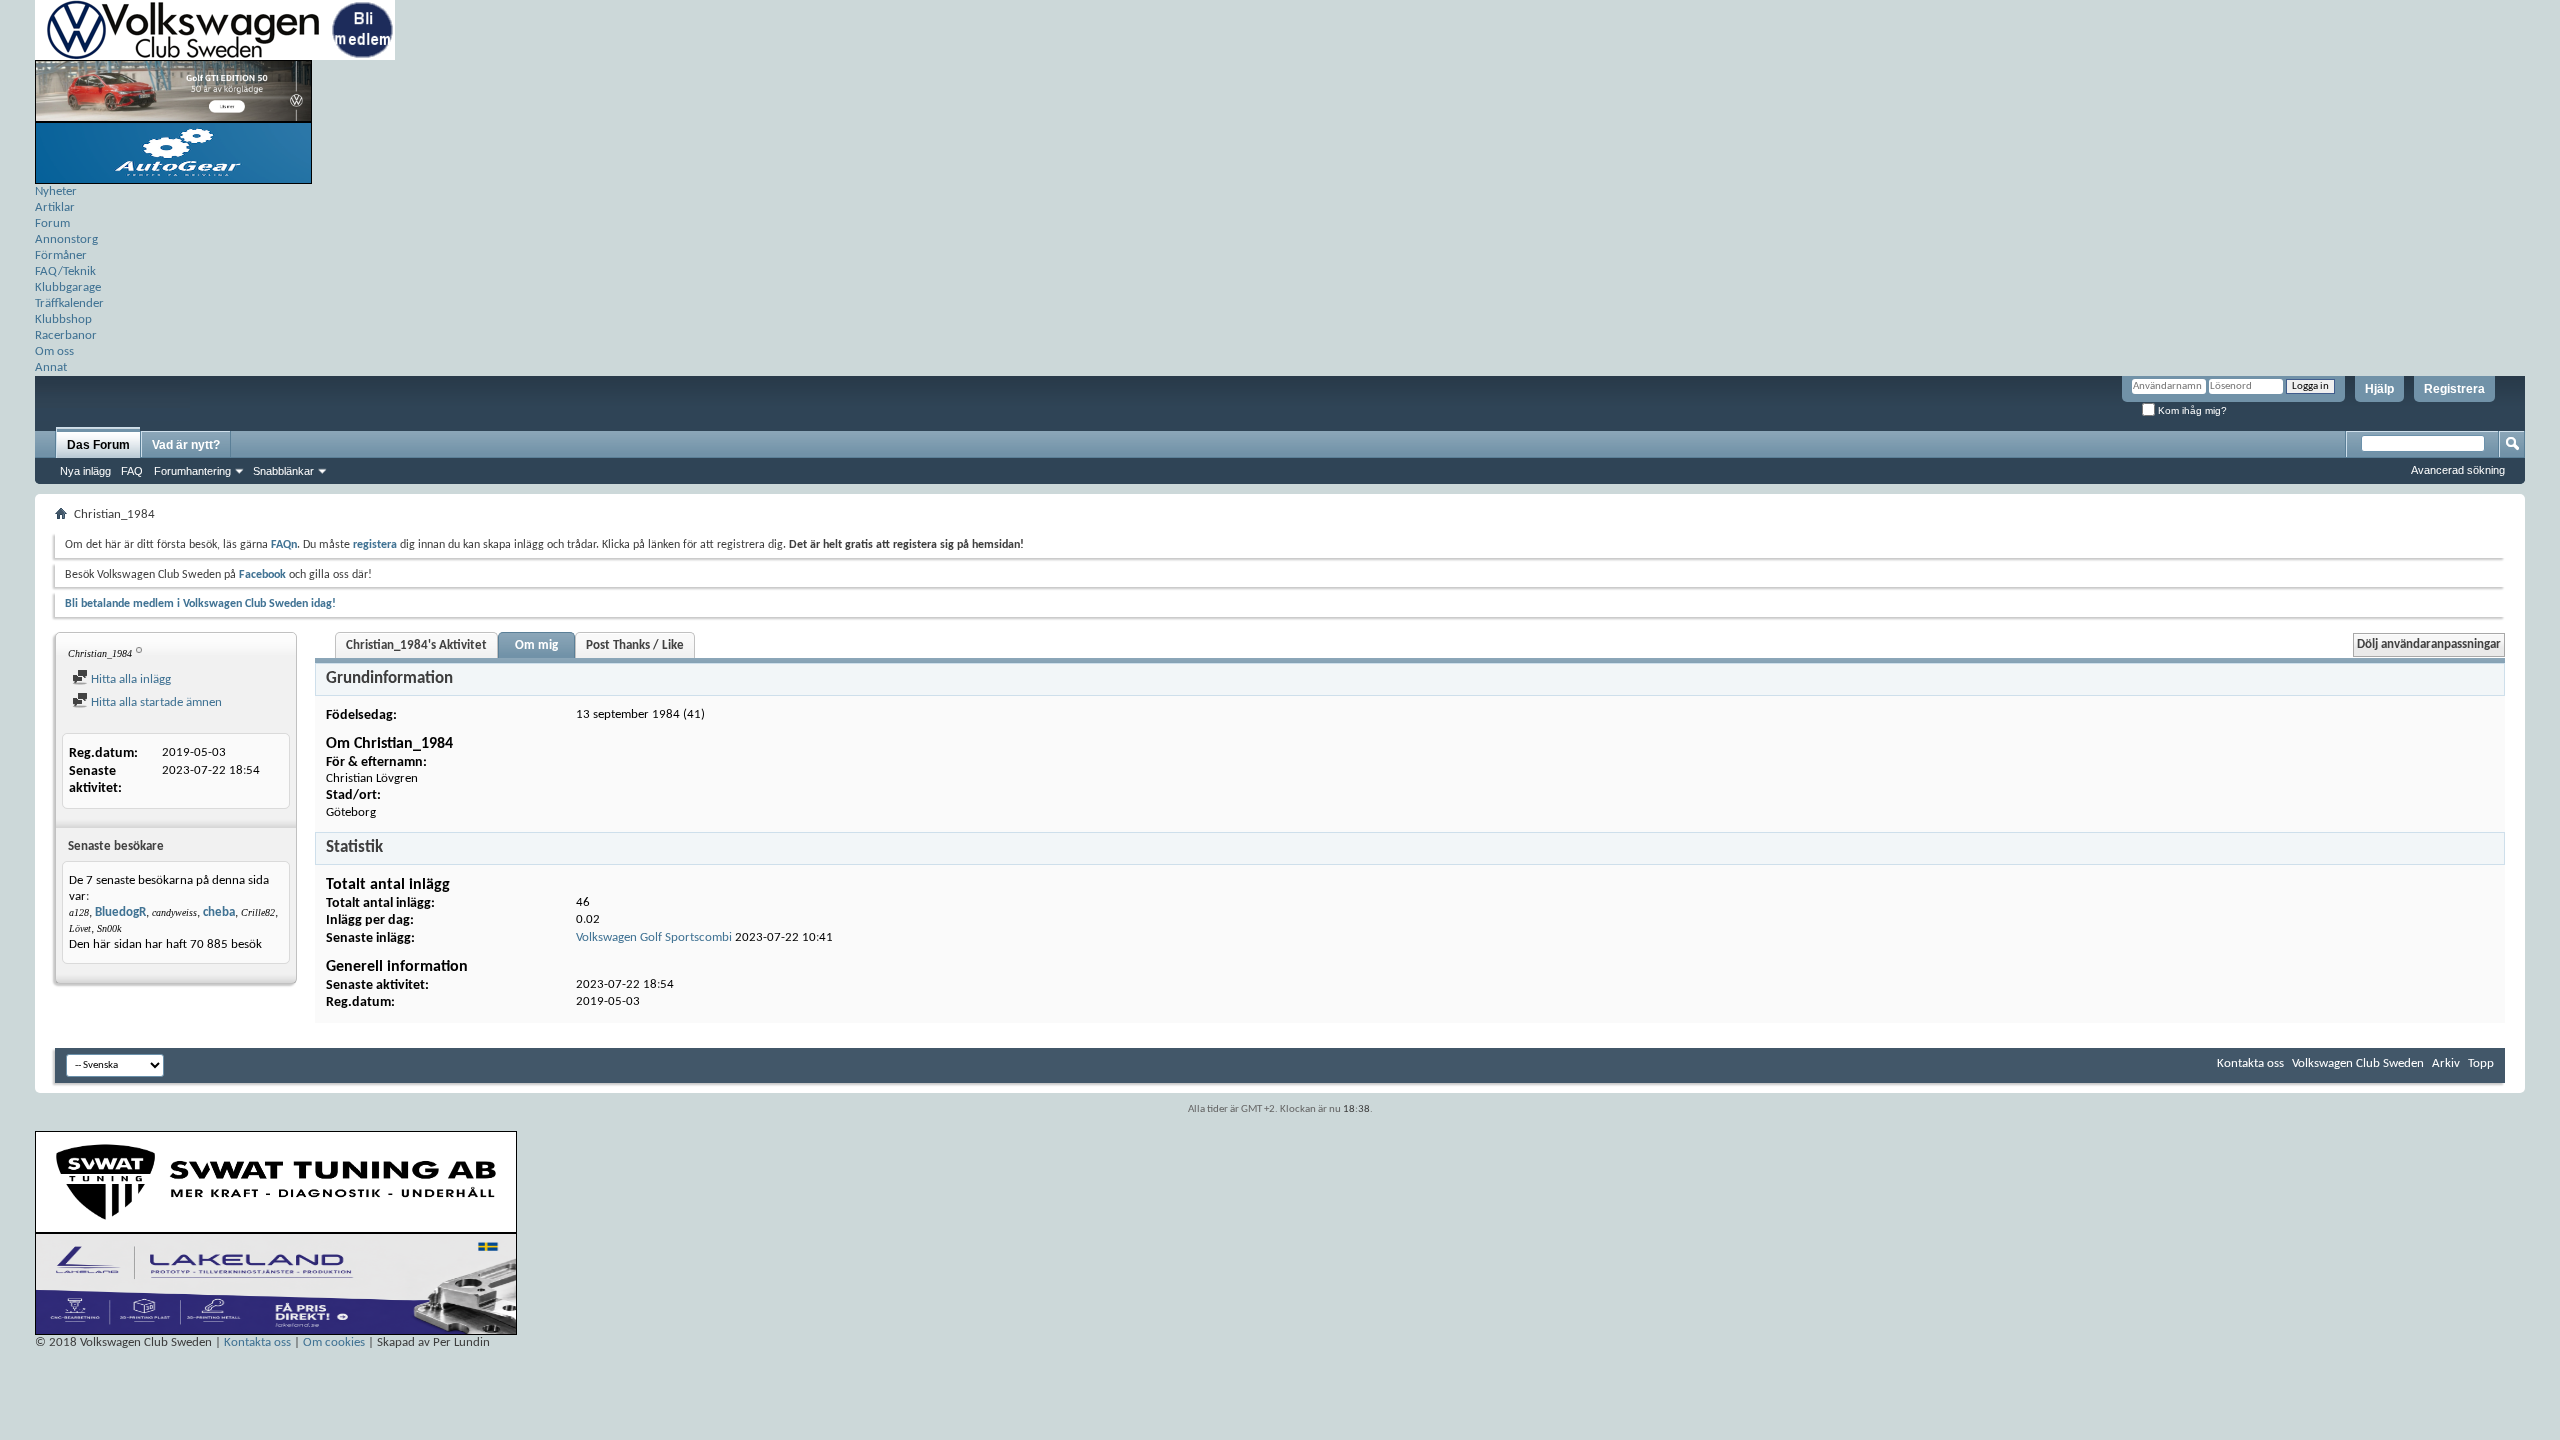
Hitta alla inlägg (129, 679)
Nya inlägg (85, 471)
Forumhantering (192, 471)
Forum (52, 223)
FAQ (132, 471)
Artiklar (55, 207)
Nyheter (56, 191)
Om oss (54, 351)
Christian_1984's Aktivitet (416, 645)
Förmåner (61, 255)
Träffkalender (69, 303)
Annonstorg (66, 239)
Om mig (536, 645)
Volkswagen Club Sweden (2358, 1063)
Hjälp (2379, 389)
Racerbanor (66, 335)
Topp (2481, 1063)
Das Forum (98, 445)
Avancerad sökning (2458, 470)
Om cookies (334, 1342)
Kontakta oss (2250, 1063)
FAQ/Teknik (65, 271)
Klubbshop (63, 319)
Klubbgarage (68, 287)
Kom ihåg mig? (2191, 410)
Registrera (2454, 389)
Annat (51, 367)
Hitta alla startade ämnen (155, 702)
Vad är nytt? (186, 445)
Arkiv (2446, 1063)
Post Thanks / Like (635, 645)
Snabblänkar (283, 471)
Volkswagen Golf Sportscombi (654, 937)
